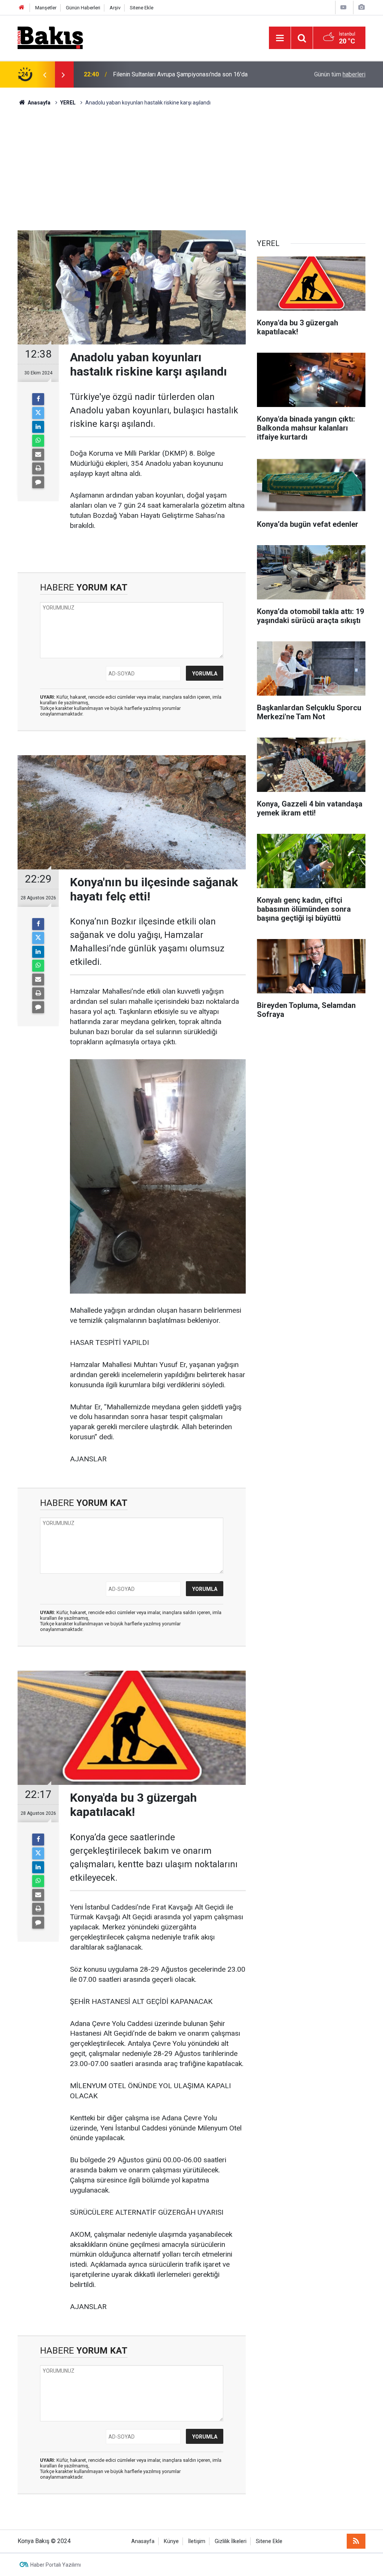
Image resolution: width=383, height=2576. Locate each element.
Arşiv (115, 8)
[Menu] (280, 38)
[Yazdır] (38, 468)
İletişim (197, 2541)
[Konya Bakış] (50, 37)
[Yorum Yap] (38, 482)
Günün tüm (340, 74)
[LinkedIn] (38, 427)
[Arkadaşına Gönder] (38, 455)
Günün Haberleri (83, 8)
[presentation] (45, 75)
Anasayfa (143, 2541)
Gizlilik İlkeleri (231, 2541)
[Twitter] (38, 413)
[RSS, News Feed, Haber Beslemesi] (356, 2541)
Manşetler (46, 8)
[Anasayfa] (22, 8)
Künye (171, 2541)
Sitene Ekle (142, 8)
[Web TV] (343, 7)
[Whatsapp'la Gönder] (38, 441)
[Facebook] (38, 399)
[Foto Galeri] (361, 7)
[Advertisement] (191, 163)
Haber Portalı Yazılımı (56, 2565)
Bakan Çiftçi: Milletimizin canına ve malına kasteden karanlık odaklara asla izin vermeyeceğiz (191, 74)
